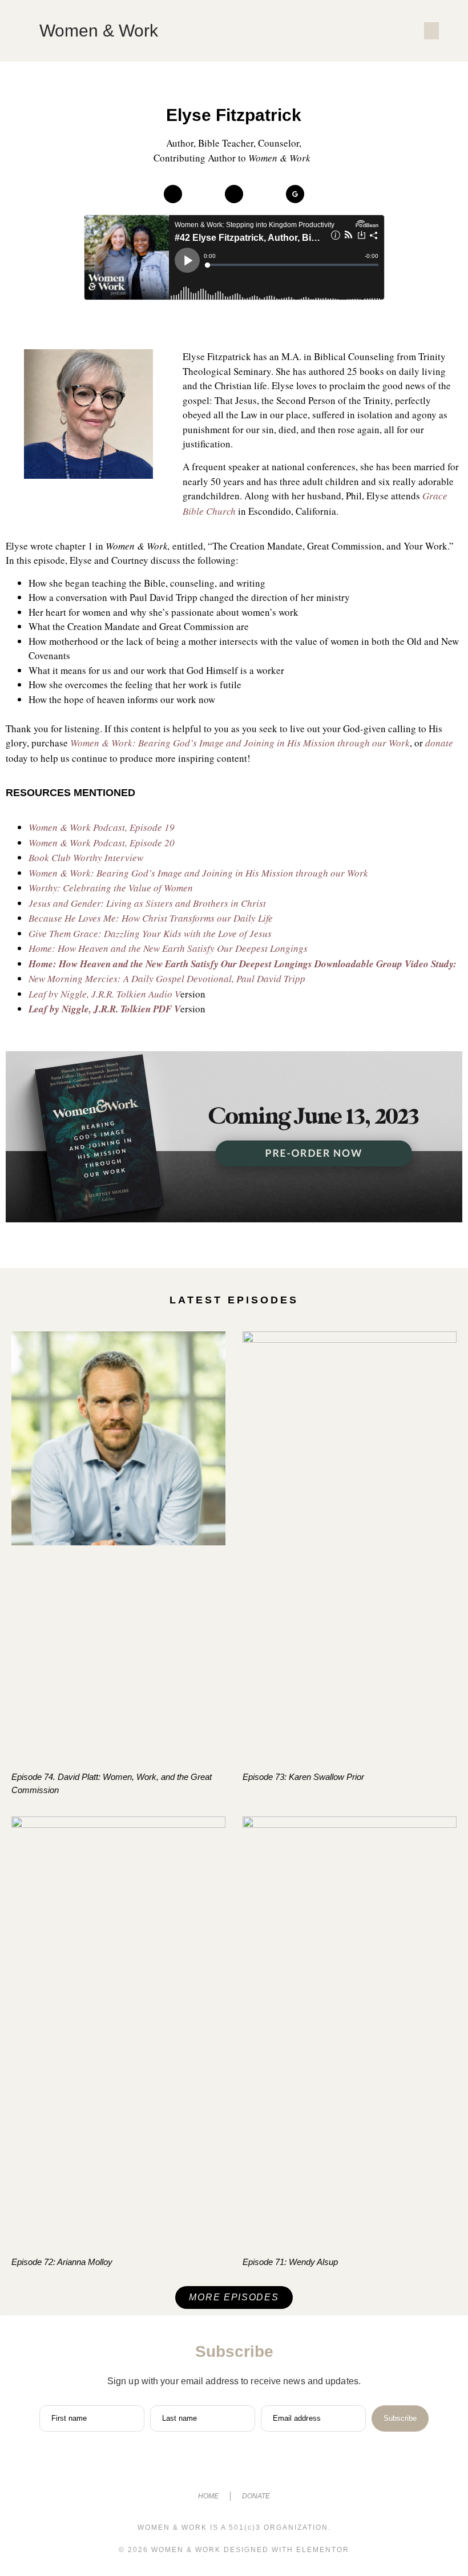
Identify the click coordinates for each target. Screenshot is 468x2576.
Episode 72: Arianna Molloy (62, 2262)
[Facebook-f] (191, 2466)
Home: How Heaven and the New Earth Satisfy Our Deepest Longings (170, 964)
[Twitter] (234, 2466)
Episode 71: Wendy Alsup (290, 2262)
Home (208, 2496)
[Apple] (173, 194)
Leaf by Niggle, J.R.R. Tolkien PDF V (104, 1009)
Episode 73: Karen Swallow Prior (303, 1777)
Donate (256, 2496)
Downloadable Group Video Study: (386, 964)
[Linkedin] (256, 2466)
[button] (431, 31)
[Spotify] (234, 194)
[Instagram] (212, 2466)
